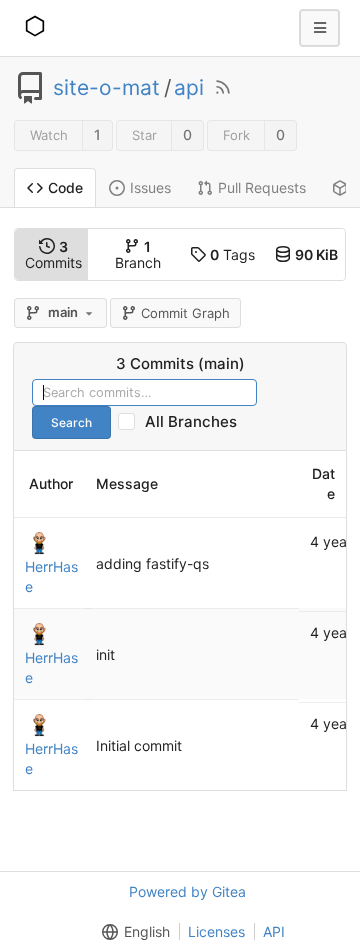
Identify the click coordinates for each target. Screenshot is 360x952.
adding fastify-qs (152, 563)
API (274, 931)
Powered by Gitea (187, 891)
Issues (150, 187)
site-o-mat (106, 88)
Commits (53, 254)
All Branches (197, 421)
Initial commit (139, 745)
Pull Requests (262, 187)
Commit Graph (185, 313)
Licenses (216, 931)
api (189, 88)
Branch (138, 254)
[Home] (35, 28)
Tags (232, 254)
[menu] (132, 932)
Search (71, 422)
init (105, 654)
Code (65, 187)
